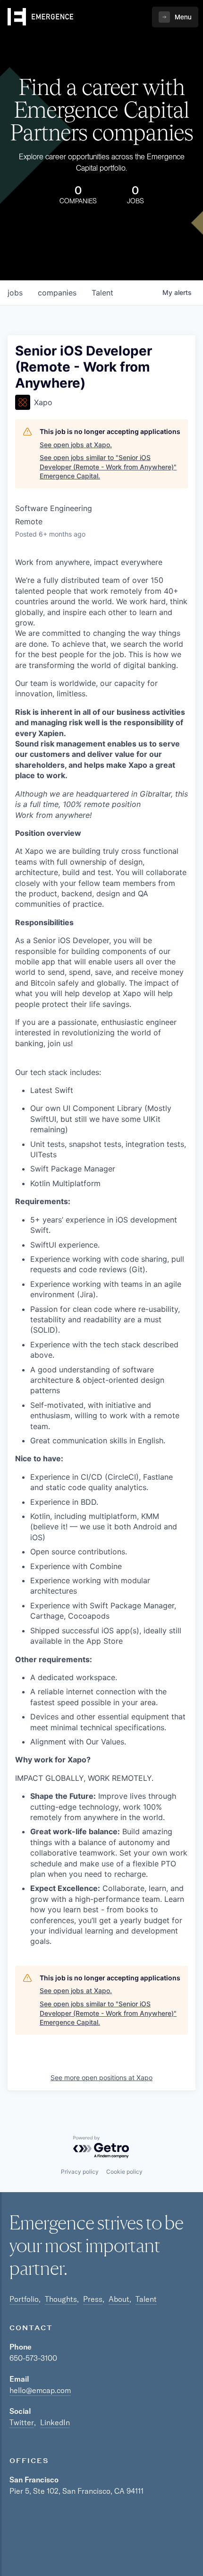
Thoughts (61, 2299)
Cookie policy (124, 2172)
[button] (175, 17)
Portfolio (24, 2299)
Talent (146, 2299)
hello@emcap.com (40, 2390)
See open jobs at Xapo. (76, 445)
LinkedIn (55, 2422)
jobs (15, 293)
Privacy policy (80, 2172)
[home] (41, 17)
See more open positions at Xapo (101, 2077)
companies (57, 293)
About (119, 2299)
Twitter (22, 2422)
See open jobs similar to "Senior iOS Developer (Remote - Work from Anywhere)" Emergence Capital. (108, 467)
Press (93, 2299)
